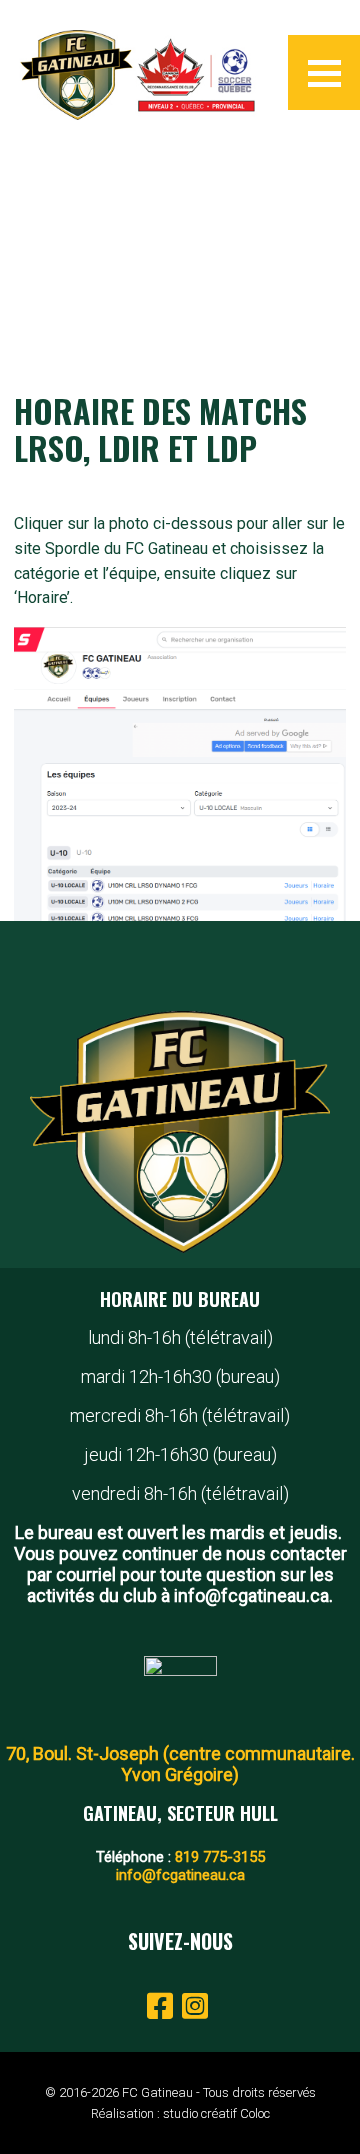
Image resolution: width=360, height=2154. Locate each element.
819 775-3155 (220, 1857)
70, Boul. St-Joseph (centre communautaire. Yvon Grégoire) (180, 1764)
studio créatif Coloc (216, 2113)
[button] (324, 72)
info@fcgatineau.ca (180, 1875)
